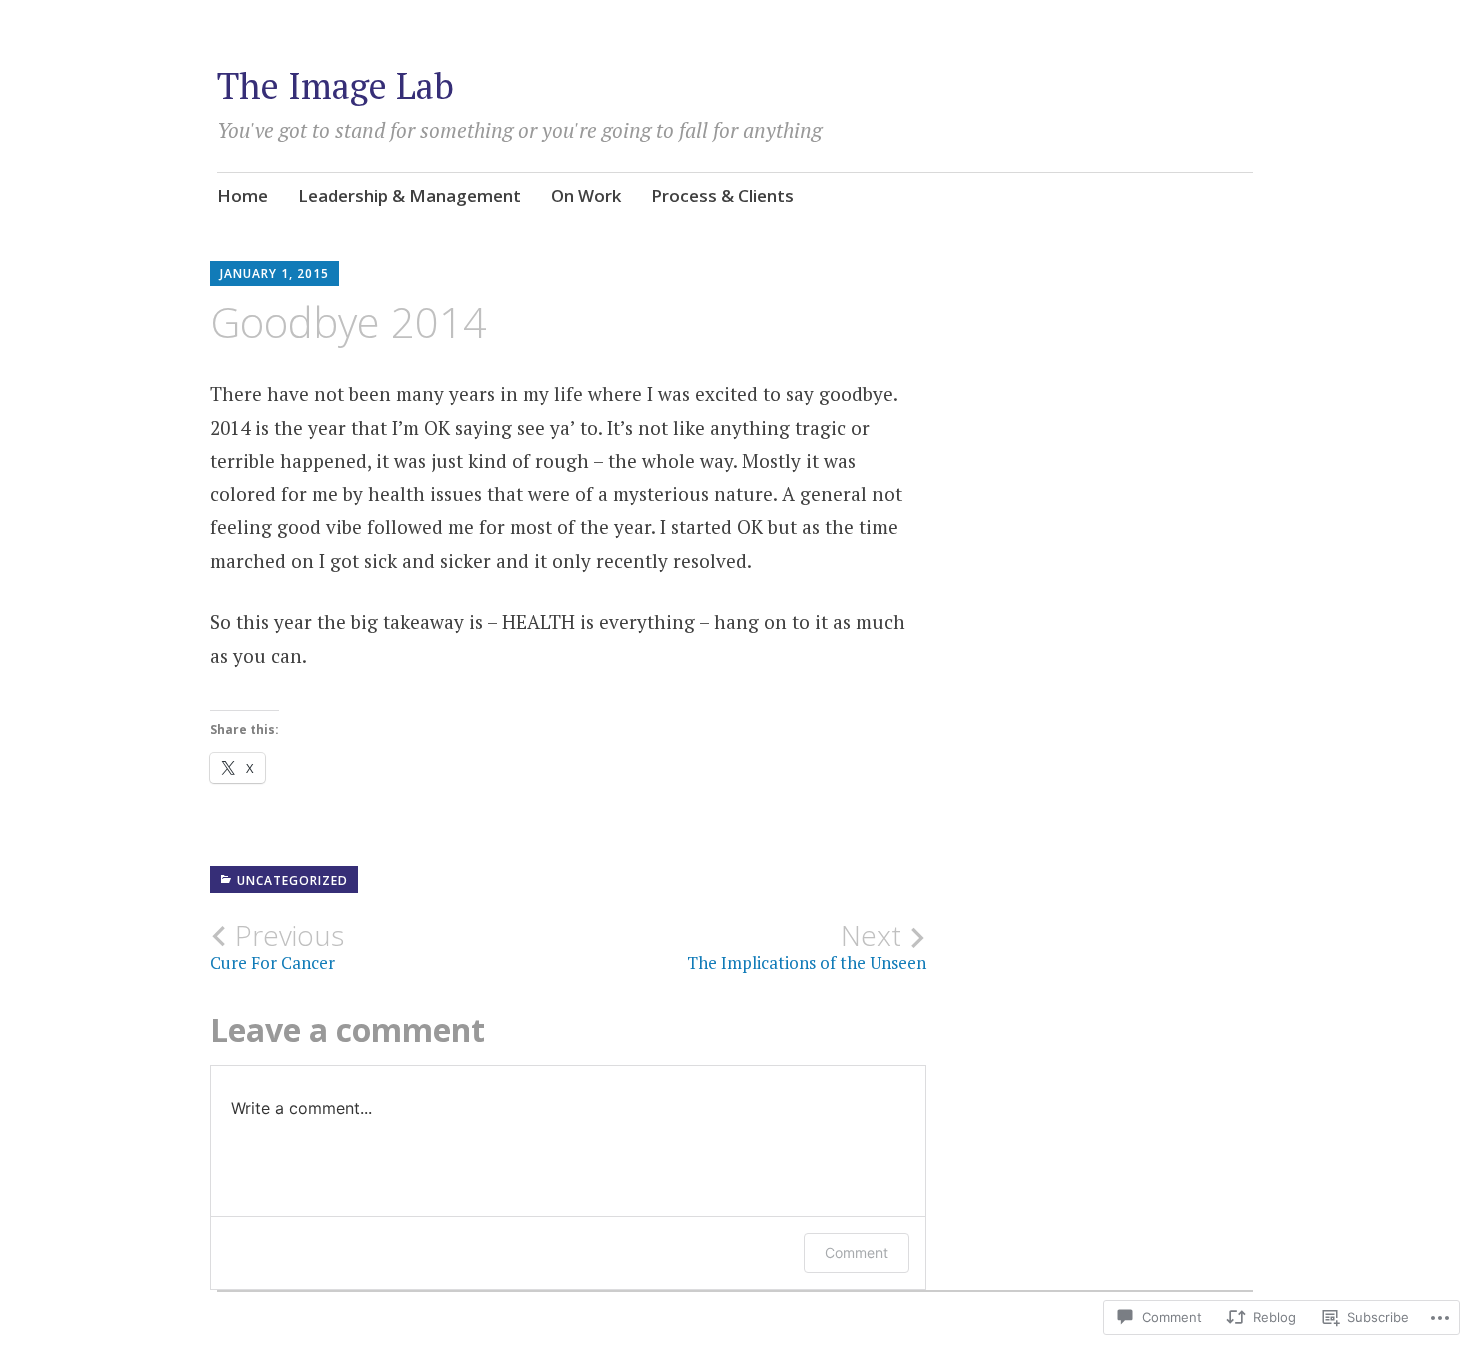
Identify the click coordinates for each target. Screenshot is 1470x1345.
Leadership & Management (409, 195)
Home (242, 195)
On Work (586, 195)
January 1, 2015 (274, 273)
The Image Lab (335, 85)
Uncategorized (292, 880)
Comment (856, 1252)
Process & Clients (722, 195)
